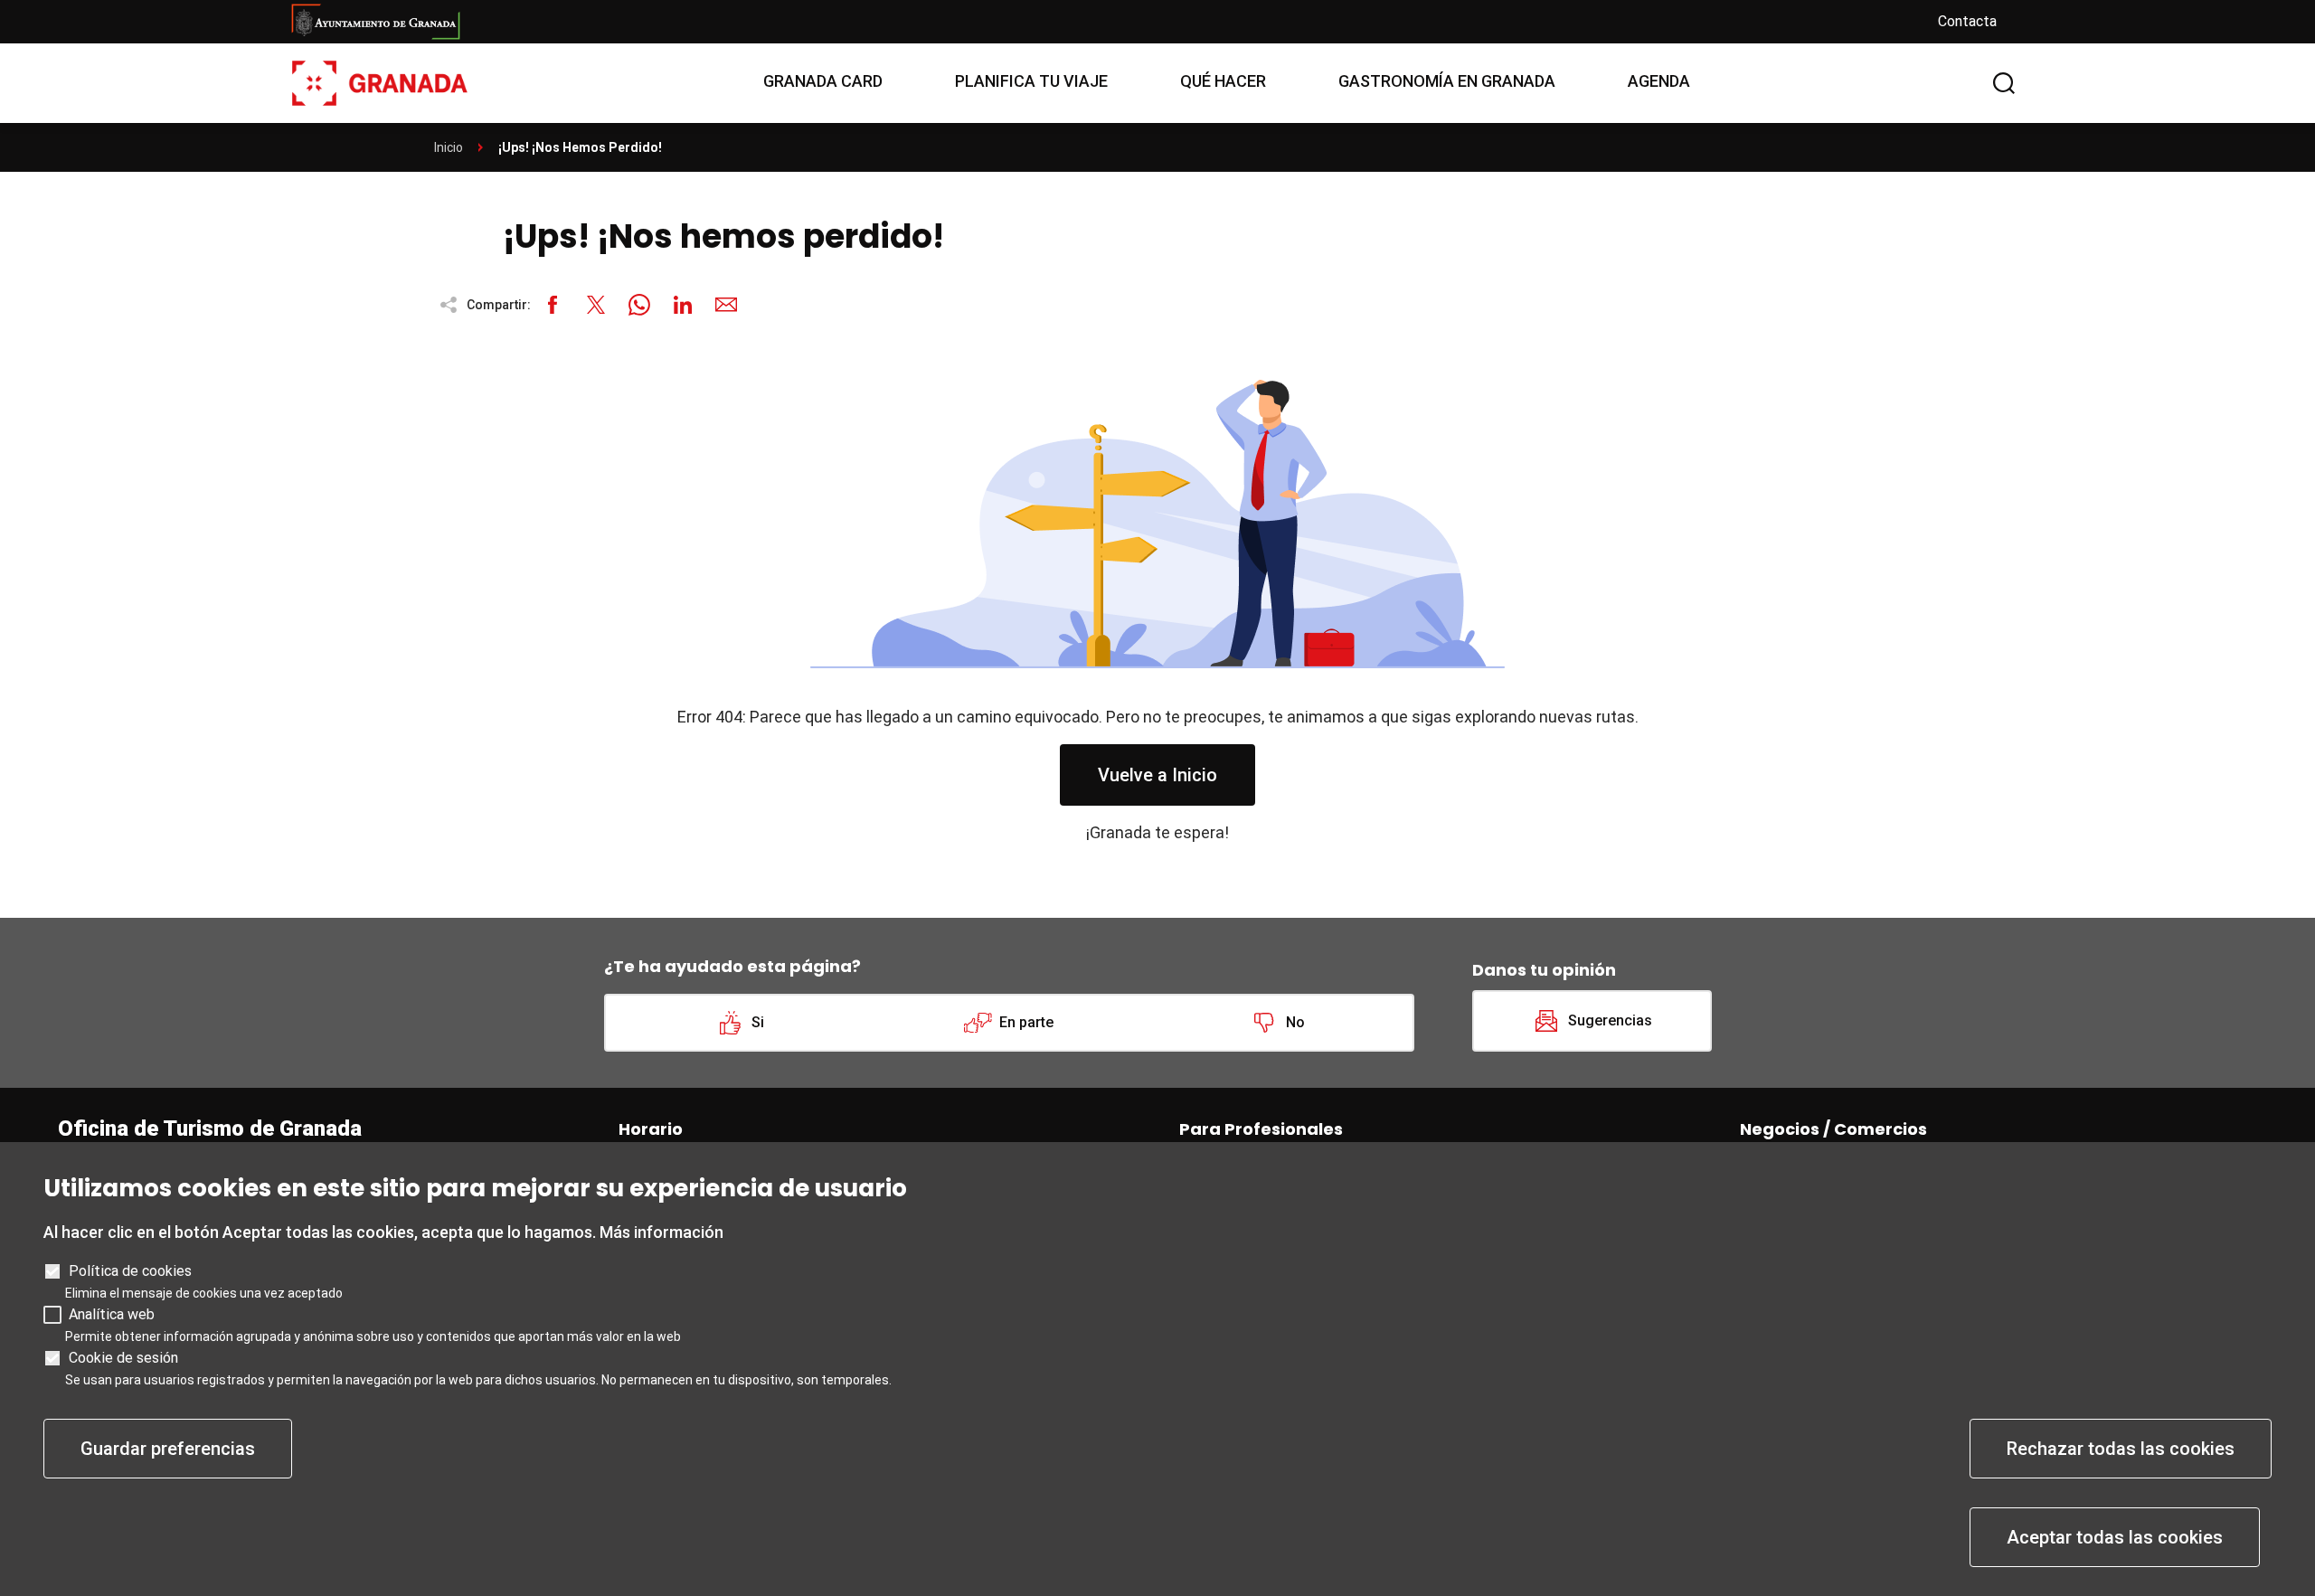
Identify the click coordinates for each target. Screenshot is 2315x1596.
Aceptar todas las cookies (2115, 1537)
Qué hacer (1223, 81)
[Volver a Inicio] (380, 82)
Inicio (449, 147)
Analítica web (112, 1314)
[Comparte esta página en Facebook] (553, 305)
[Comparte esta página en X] (596, 305)
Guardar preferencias (168, 1449)
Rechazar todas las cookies (2121, 1449)
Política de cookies (130, 1271)
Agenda (1659, 81)
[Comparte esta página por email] (726, 305)
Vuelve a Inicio (1157, 775)
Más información (661, 1232)
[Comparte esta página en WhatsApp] (639, 305)
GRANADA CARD (823, 81)
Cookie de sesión (123, 1358)
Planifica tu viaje (1031, 81)
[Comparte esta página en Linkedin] (683, 305)
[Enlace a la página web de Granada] (1099, 22)
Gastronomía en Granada (1447, 81)
